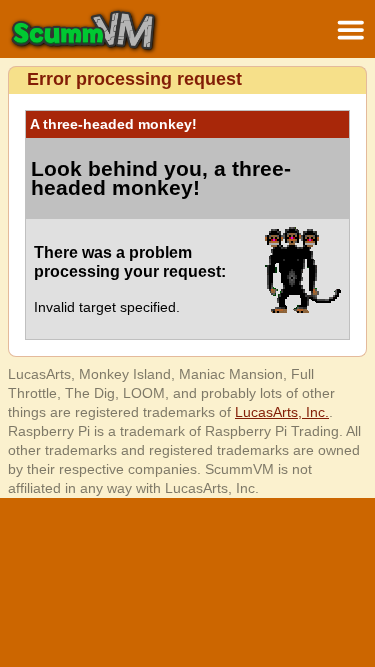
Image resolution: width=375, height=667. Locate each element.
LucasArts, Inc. (282, 412)
